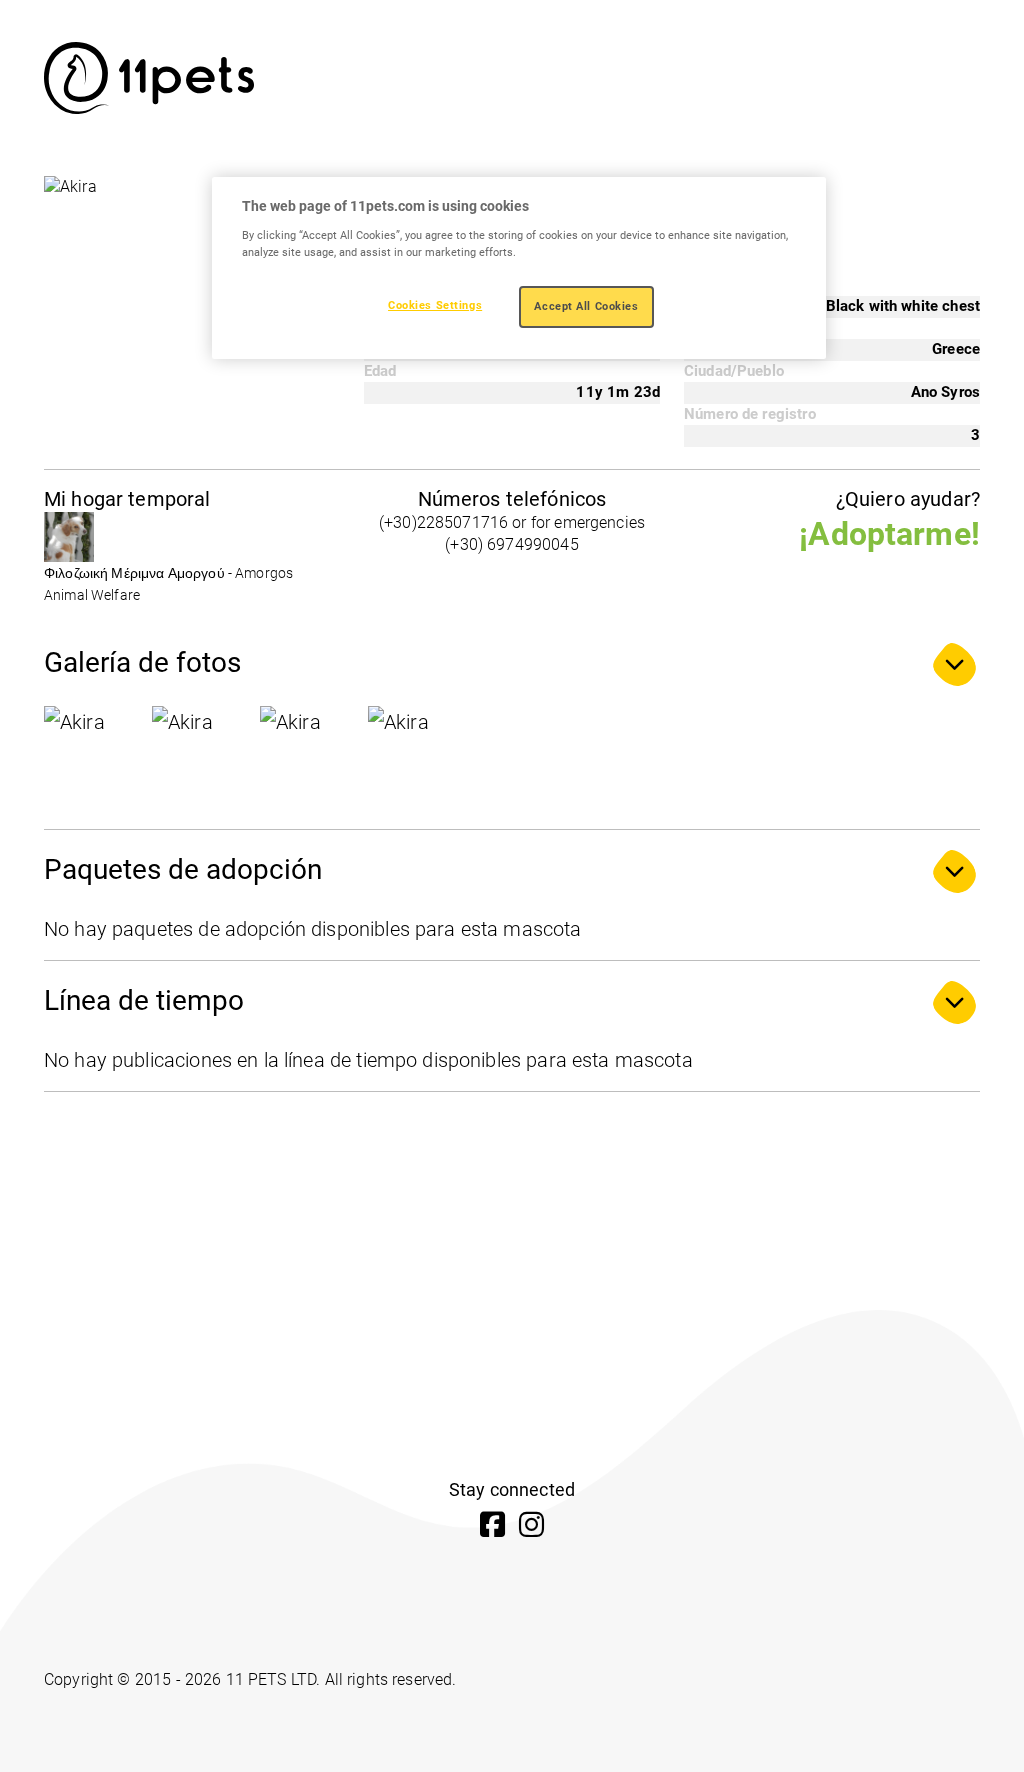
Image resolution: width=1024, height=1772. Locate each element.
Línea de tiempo (144, 1000)
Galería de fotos (142, 662)
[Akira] (94, 756)
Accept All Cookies (586, 306)
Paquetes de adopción (183, 869)
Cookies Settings (435, 305)
